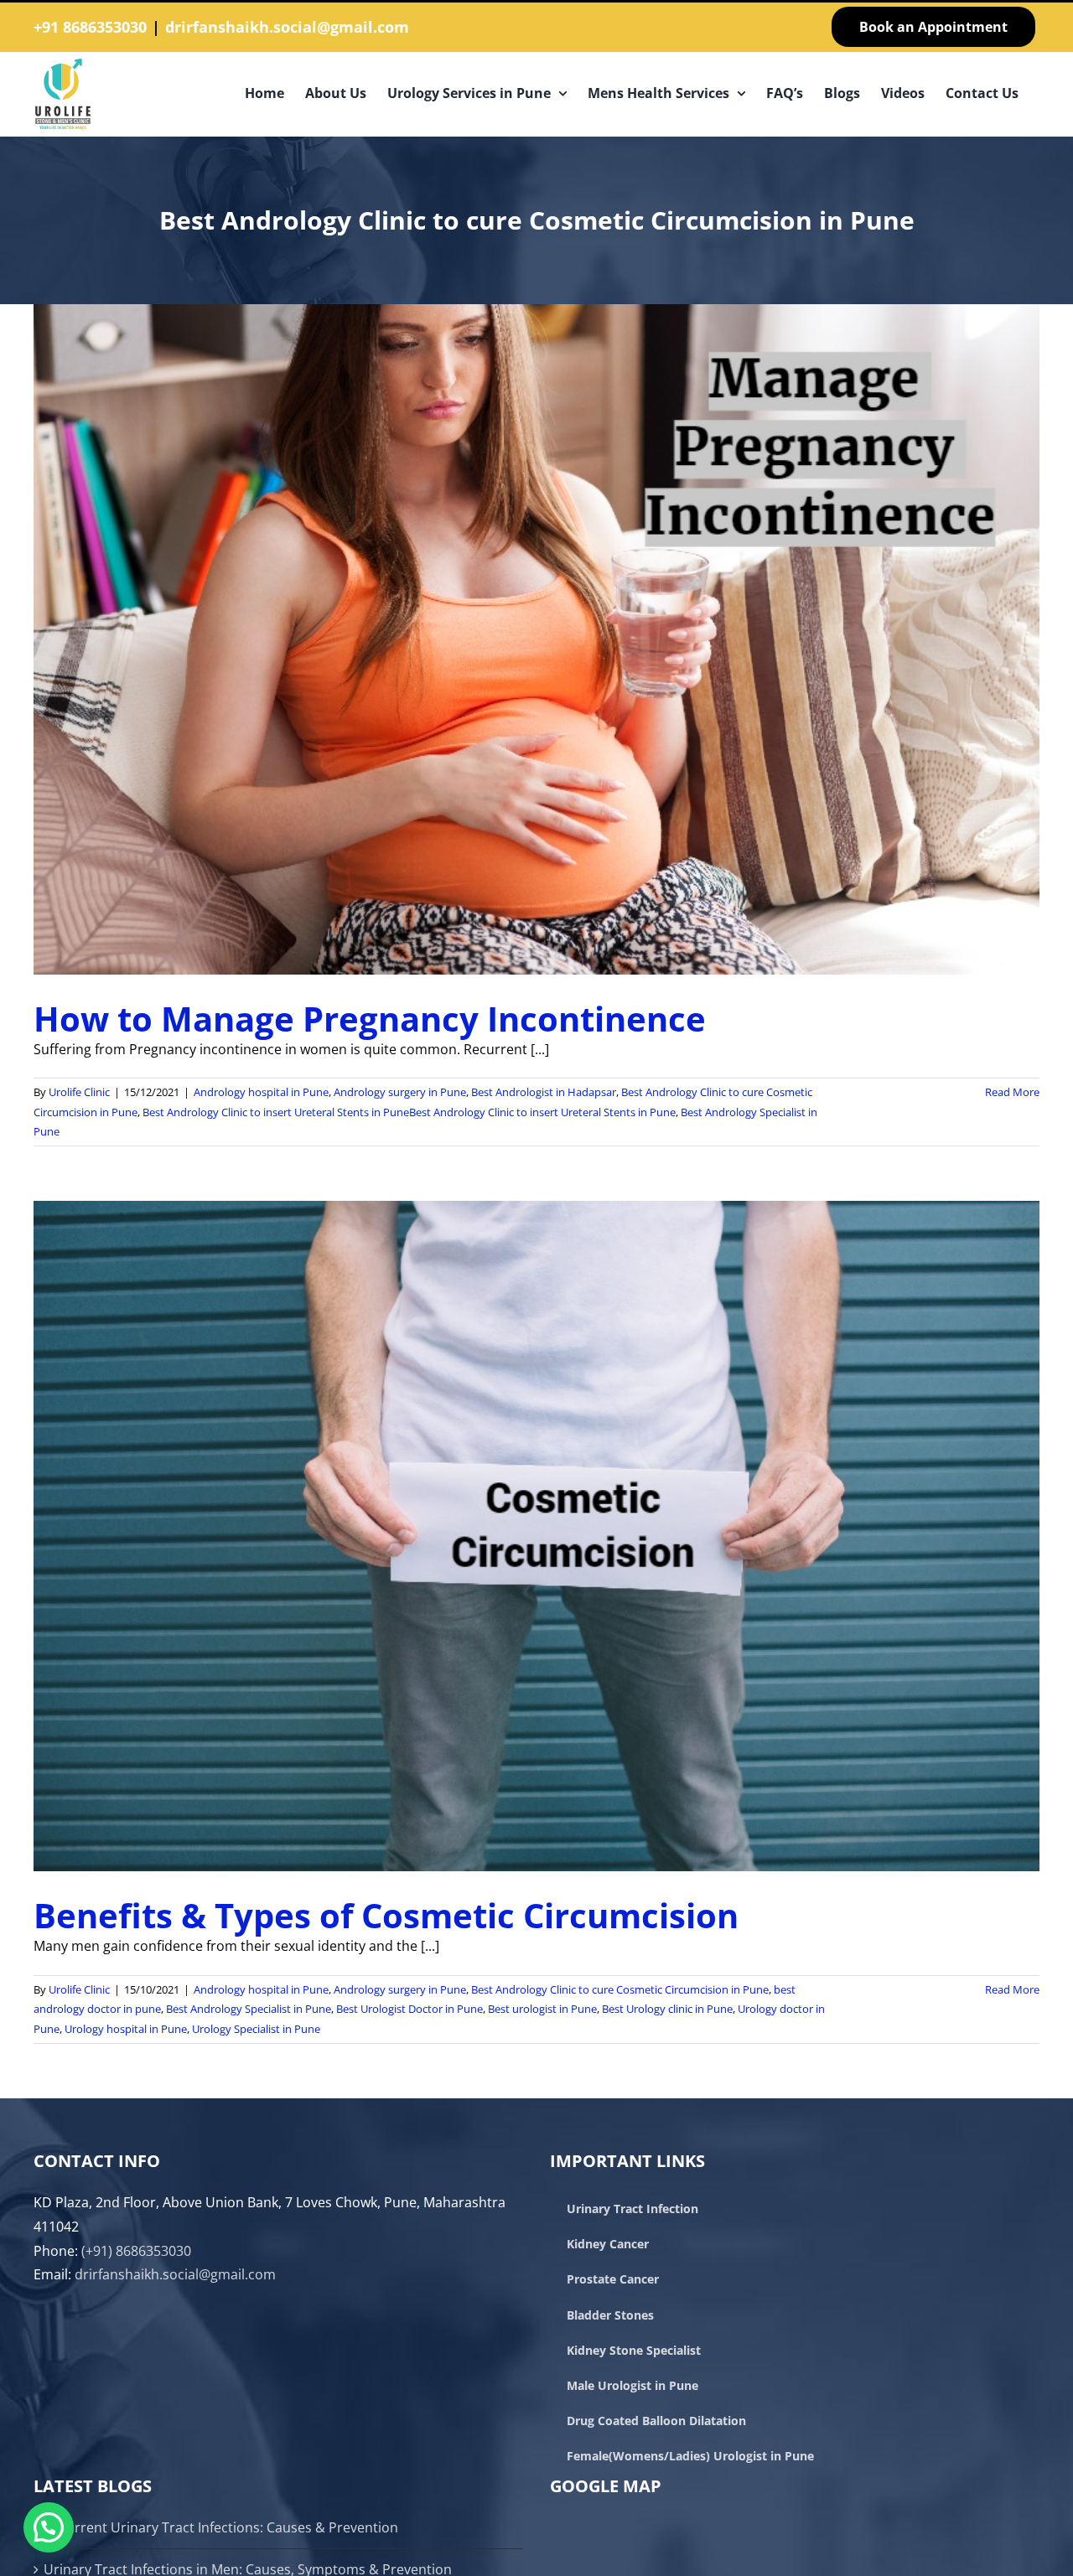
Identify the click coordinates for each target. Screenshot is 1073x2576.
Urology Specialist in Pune (256, 2029)
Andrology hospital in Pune (261, 1092)
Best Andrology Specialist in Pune (249, 2009)
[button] (49, 2527)
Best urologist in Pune (542, 2009)
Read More (1012, 1092)
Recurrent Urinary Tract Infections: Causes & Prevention (221, 2527)
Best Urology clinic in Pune (667, 2009)
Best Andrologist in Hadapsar (544, 1092)
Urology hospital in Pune (126, 2029)
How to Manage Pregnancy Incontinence (370, 1019)
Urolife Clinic (79, 1092)
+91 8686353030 (90, 27)
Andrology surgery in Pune (400, 1092)
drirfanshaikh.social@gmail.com (287, 27)
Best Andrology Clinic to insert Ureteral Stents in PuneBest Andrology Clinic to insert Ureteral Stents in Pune (409, 1112)
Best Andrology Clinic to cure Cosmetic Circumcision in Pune (620, 1989)
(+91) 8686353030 (136, 2251)
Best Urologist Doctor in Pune (410, 2009)
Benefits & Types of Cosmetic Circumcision (386, 1915)
